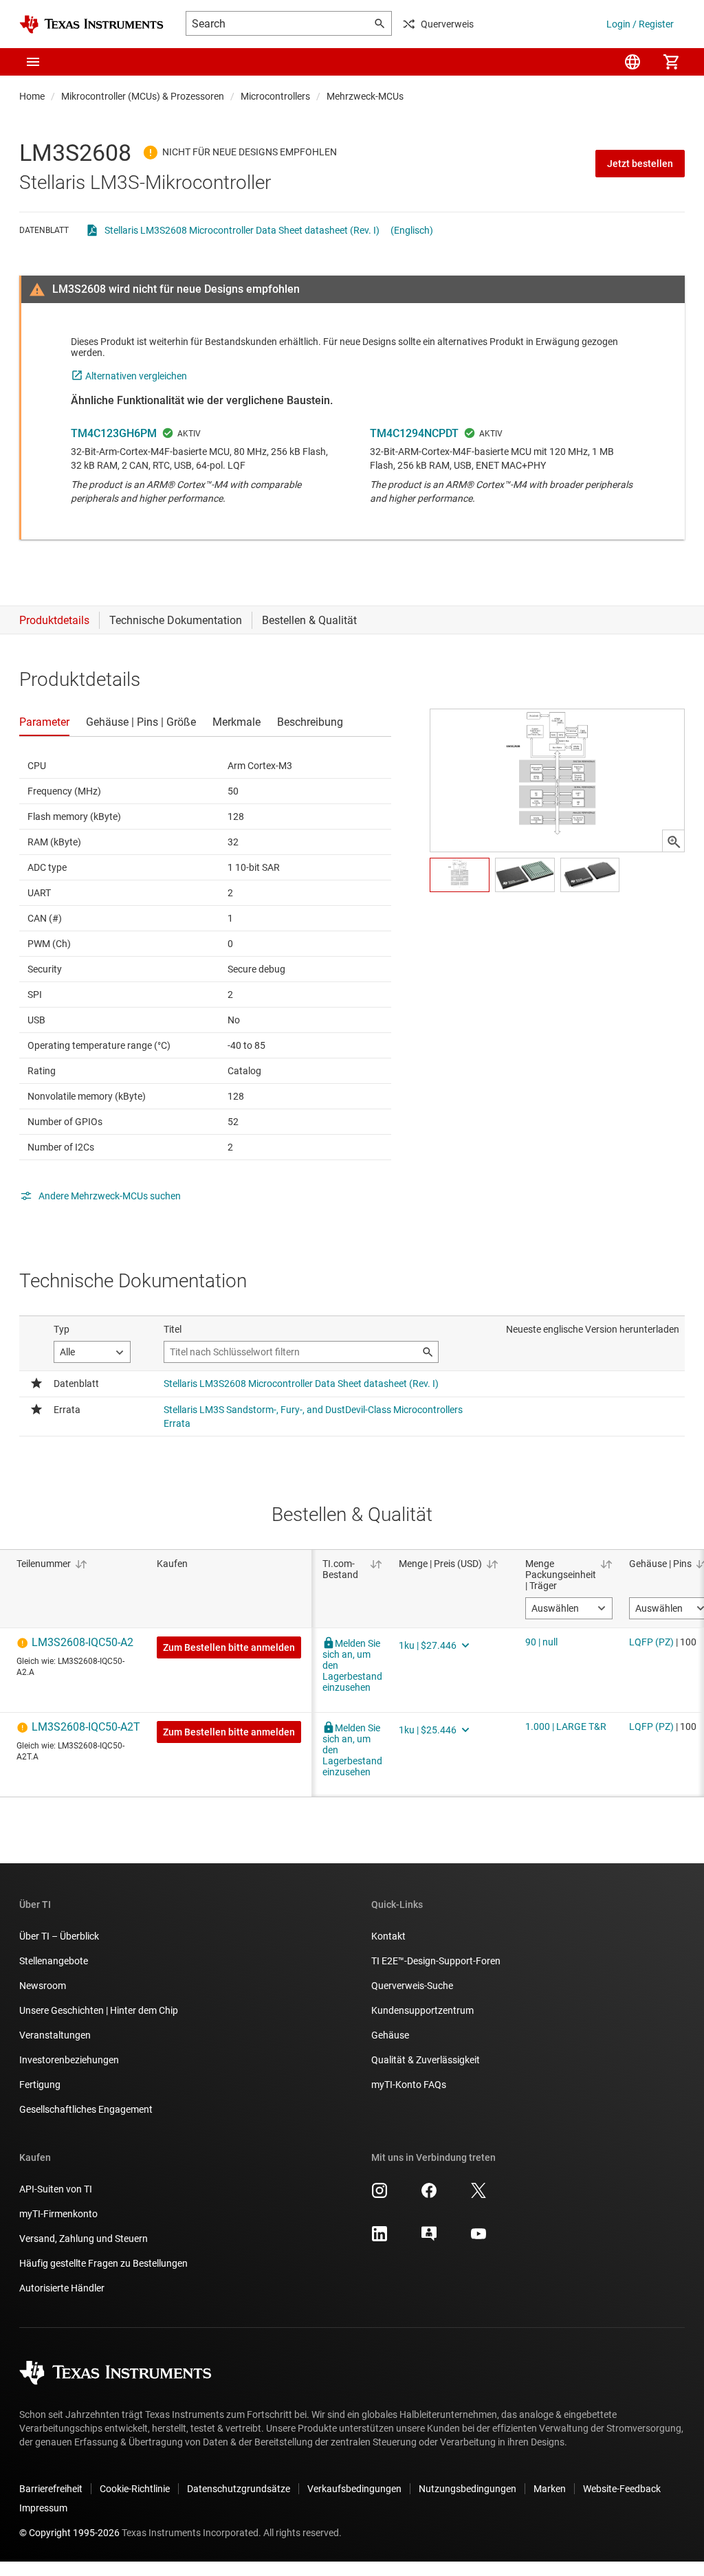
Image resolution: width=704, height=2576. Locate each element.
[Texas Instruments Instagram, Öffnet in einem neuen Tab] (379, 2195)
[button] (33, 62)
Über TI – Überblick (59, 1936)
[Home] (91, 24)
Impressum (43, 2508)
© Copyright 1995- (69, 2533)
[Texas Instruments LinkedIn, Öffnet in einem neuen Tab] (379, 2239)
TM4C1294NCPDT (414, 433)
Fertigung (40, 2085)
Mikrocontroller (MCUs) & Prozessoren (143, 96)
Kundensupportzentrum (422, 2010)
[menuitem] (632, 62)
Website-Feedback (622, 2489)
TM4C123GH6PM (114, 433)
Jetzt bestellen (640, 164)
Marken (550, 2489)
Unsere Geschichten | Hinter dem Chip (99, 2010)
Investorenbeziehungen (69, 2060)
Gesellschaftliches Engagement (86, 2109)
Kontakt (388, 1936)
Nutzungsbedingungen (467, 2489)
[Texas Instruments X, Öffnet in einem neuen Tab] (478, 2195)
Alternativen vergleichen (136, 376)
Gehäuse (390, 2035)
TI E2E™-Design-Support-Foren (436, 1961)
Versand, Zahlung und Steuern (84, 2239)
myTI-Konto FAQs (409, 2085)
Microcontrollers (275, 96)
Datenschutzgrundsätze (239, 2489)
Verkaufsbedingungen (354, 2489)
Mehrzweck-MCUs (365, 96)
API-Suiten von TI (56, 2189)
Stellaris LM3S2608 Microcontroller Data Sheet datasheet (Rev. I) (242, 230)
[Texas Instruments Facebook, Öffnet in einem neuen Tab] (429, 2195)
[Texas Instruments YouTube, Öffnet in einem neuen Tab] (478, 2239)
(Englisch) (412, 230)
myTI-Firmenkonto (58, 2214)
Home (32, 96)
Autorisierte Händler (62, 2288)
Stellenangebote (54, 1961)
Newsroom (43, 1986)
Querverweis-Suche (412, 1986)
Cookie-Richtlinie (135, 2489)
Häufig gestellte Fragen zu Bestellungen (103, 2263)
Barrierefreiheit (51, 2489)
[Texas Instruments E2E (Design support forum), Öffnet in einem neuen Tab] (429, 2239)
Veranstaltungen (55, 2035)
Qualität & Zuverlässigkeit (426, 2060)
